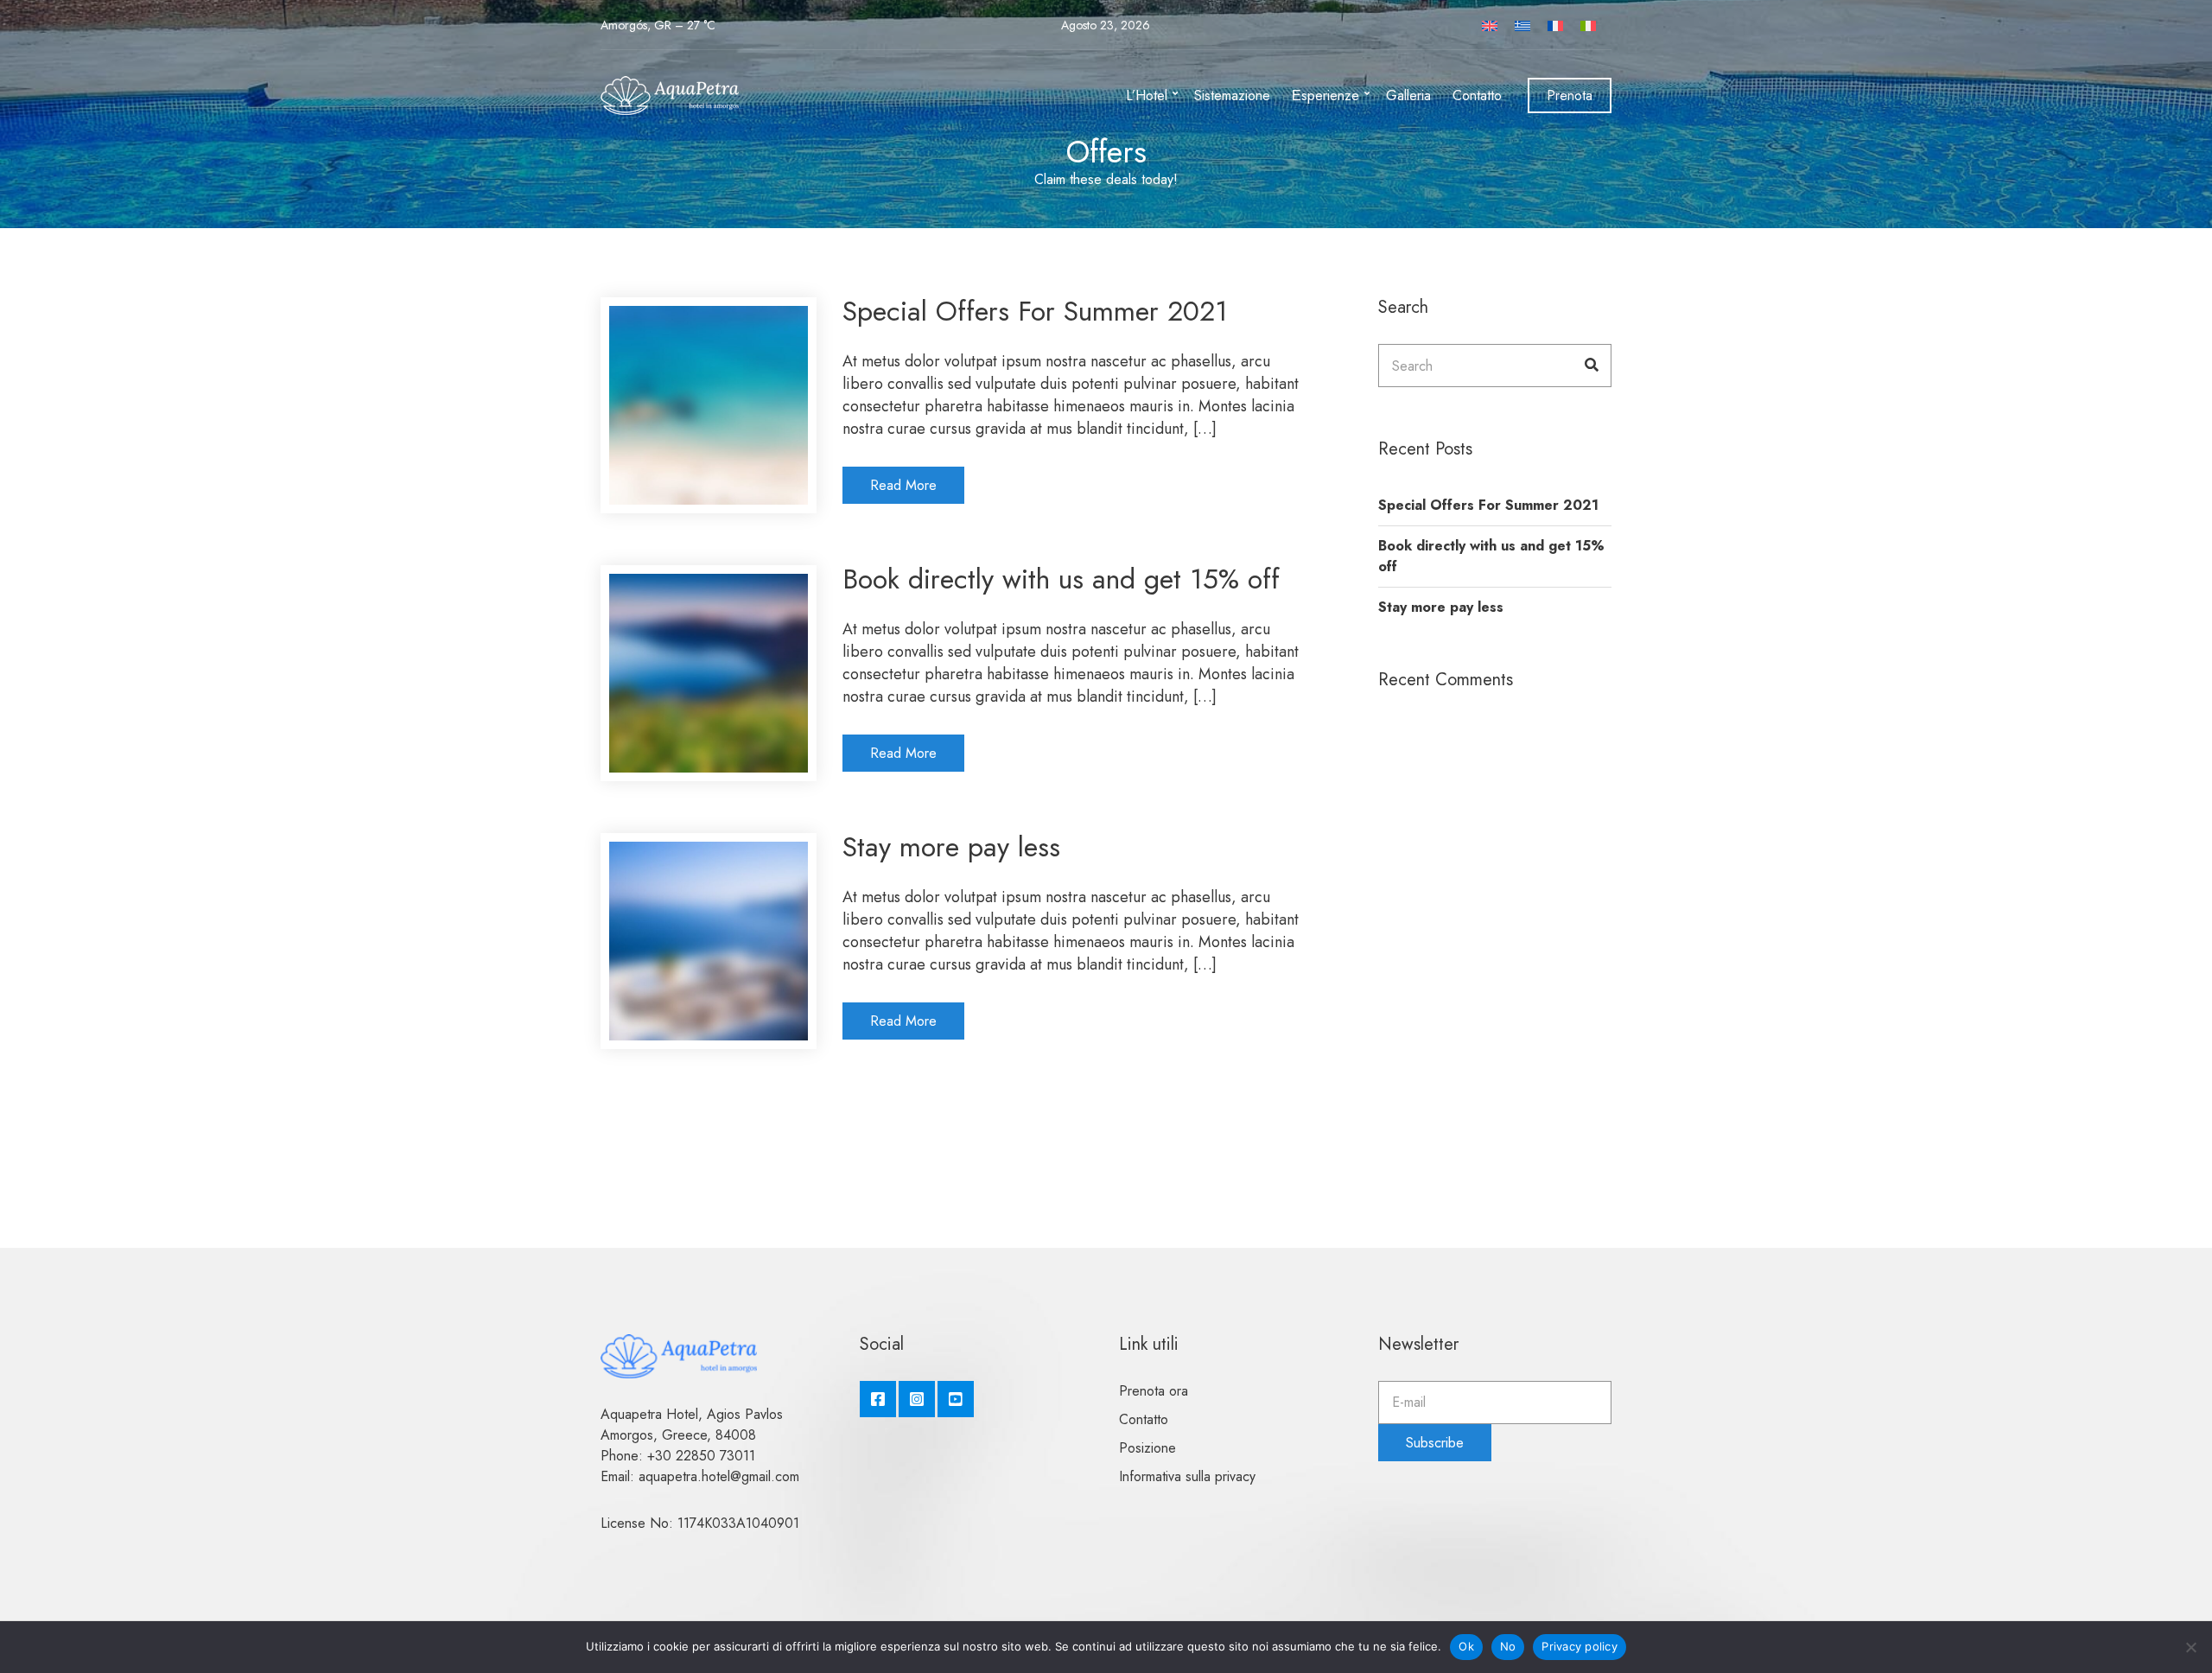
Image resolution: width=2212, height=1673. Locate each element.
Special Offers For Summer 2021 (1035, 311)
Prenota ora (1154, 1391)
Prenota (1570, 95)
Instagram (917, 1399)
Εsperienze (1325, 95)
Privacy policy (1580, 1646)
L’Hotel (1147, 95)
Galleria (1408, 95)
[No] (2190, 1647)
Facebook (878, 1399)
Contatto (1477, 95)
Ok (1466, 1646)
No (1508, 1646)
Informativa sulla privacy (1187, 1476)
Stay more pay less (951, 847)
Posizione (1147, 1448)
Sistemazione (1232, 95)
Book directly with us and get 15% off (1061, 579)
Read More (903, 485)
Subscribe (1435, 1443)
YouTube (956, 1399)
